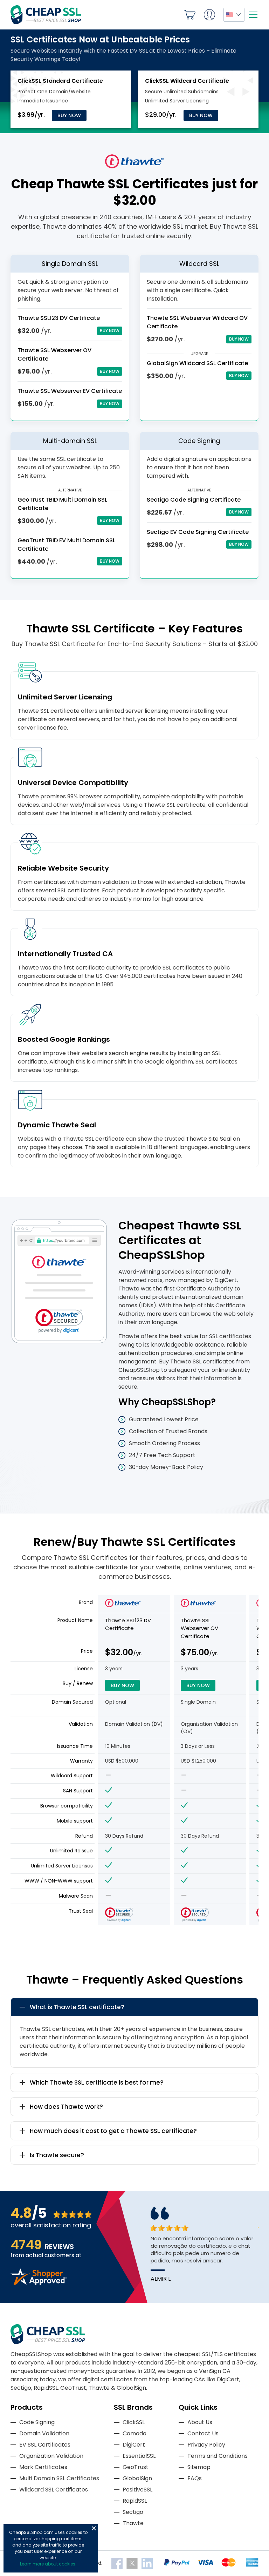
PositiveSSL (137, 2490)
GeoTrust (136, 2467)
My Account (209, 15)
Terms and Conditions (218, 2456)
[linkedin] (147, 2563)
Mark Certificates (43, 2467)
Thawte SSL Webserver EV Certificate (70, 391)
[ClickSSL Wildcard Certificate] (187, 81)
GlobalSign (137, 2478)
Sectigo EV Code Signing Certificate (198, 532)
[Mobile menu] (253, 15)
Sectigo (133, 2512)
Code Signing (37, 2422)
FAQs (195, 2478)
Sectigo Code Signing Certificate (194, 500)
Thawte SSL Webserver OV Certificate (199, 1628)
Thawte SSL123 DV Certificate (59, 318)
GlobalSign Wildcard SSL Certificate (197, 363)
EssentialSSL (139, 2456)
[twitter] (133, 2563)
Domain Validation (44, 2433)
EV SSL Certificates (45, 2445)
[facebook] (118, 2563)
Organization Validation (51, 2456)
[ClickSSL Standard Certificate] (60, 81)
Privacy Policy (206, 2445)
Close (94, 2528)
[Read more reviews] (39, 2283)
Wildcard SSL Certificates (54, 2490)
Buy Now (69, 115)
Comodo (134, 2433)
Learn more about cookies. (48, 2564)
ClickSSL (134, 2422)
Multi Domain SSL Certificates (59, 2478)
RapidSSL (135, 2501)
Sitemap (199, 2467)
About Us (200, 2422)
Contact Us (203, 2433)
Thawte (133, 2523)
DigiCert (134, 2445)
